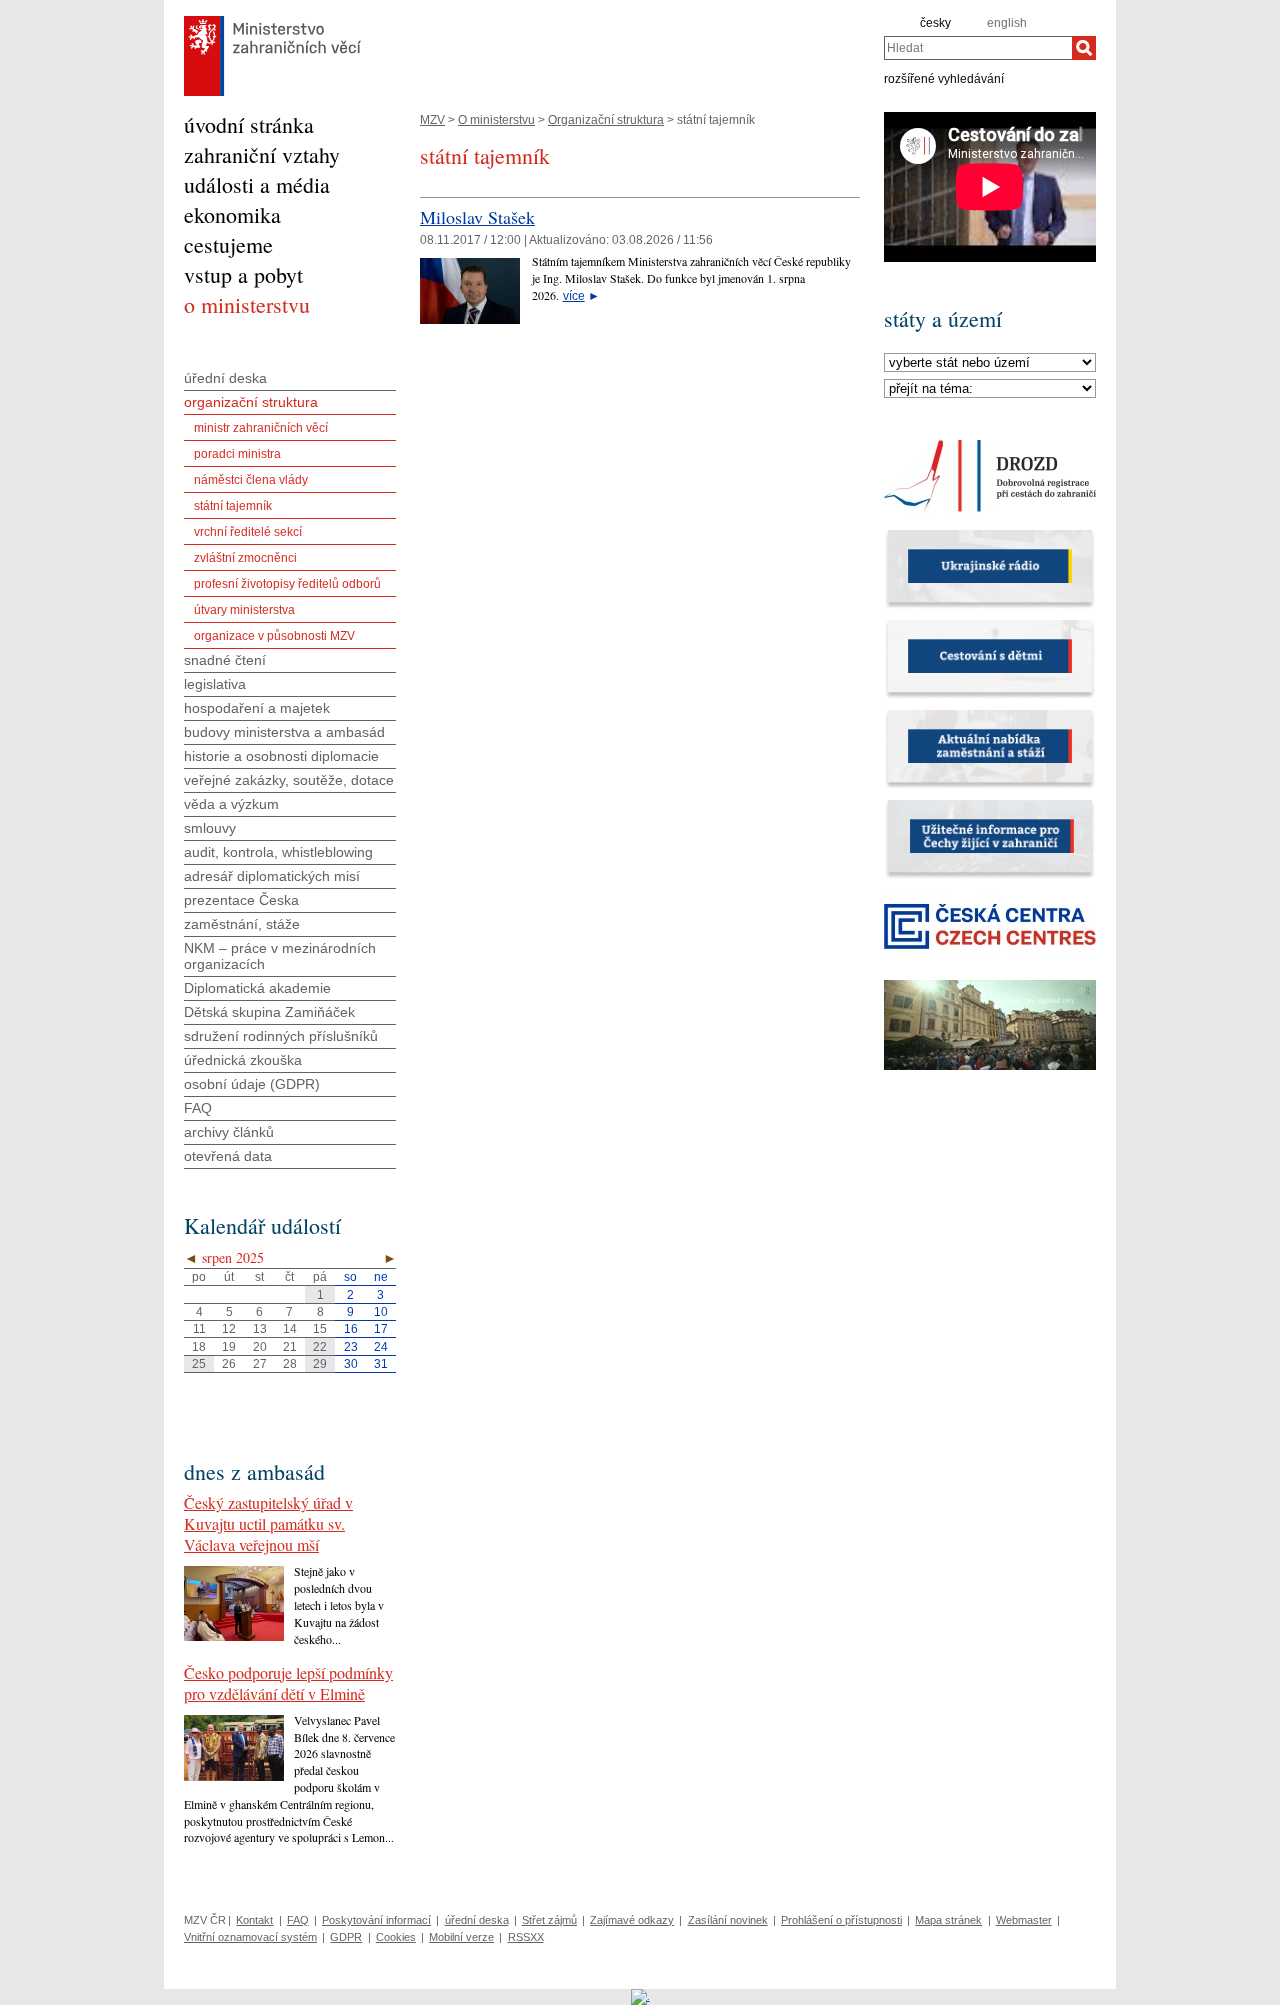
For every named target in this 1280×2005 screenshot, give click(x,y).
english (1007, 23)
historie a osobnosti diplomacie (281, 756)
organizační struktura (251, 402)
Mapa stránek (948, 1920)
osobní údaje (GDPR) (252, 1084)
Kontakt (254, 1920)
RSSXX (526, 1937)
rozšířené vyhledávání (944, 78)
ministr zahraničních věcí (261, 428)
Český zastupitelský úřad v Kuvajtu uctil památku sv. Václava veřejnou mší (268, 1523)
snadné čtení (225, 660)
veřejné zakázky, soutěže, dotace (289, 780)
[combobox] (978, 48)
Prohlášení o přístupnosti (841, 1920)
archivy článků (229, 1132)
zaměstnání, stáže (242, 924)
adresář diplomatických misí (272, 876)
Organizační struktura (606, 120)
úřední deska (225, 378)
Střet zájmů (549, 1920)
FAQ (198, 1108)
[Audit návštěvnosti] (640, 1996)
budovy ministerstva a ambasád (284, 732)
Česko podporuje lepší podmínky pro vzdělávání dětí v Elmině (288, 1683)
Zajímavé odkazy (632, 1920)
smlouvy (210, 828)
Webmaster (1024, 1920)
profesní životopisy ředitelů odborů (287, 584)
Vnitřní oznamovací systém (250, 1937)
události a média (257, 184)
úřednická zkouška (243, 1060)
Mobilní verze (461, 1937)
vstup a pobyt (243, 274)
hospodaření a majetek (257, 708)
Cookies (396, 1937)
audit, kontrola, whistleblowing (278, 852)
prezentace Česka (241, 900)
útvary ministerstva (244, 610)
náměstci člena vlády (251, 480)
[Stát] (990, 363)
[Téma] (990, 389)
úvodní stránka (249, 124)
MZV (432, 120)
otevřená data (228, 1156)
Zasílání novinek (728, 1920)
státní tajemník (233, 506)
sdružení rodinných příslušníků (281, 1036)
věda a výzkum (231, 804)
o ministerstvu (247, 304)
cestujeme (228, 244)
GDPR (346, 1937)
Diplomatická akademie (257, 988)
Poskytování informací (376, 1920)
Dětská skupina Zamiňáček (269, 1012)
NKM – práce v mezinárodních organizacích (280, 956)
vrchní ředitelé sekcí (248, 532)
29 (320, 1364)
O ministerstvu (496, 120)
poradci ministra (237, 454)
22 (320, 1347)
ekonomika (232, 214)
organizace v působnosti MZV (274, 636)
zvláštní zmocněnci (245, 558)
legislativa (215, 684)
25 (199, 1364)
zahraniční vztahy (262, 154)
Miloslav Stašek (477, 217)
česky (935, 23)
